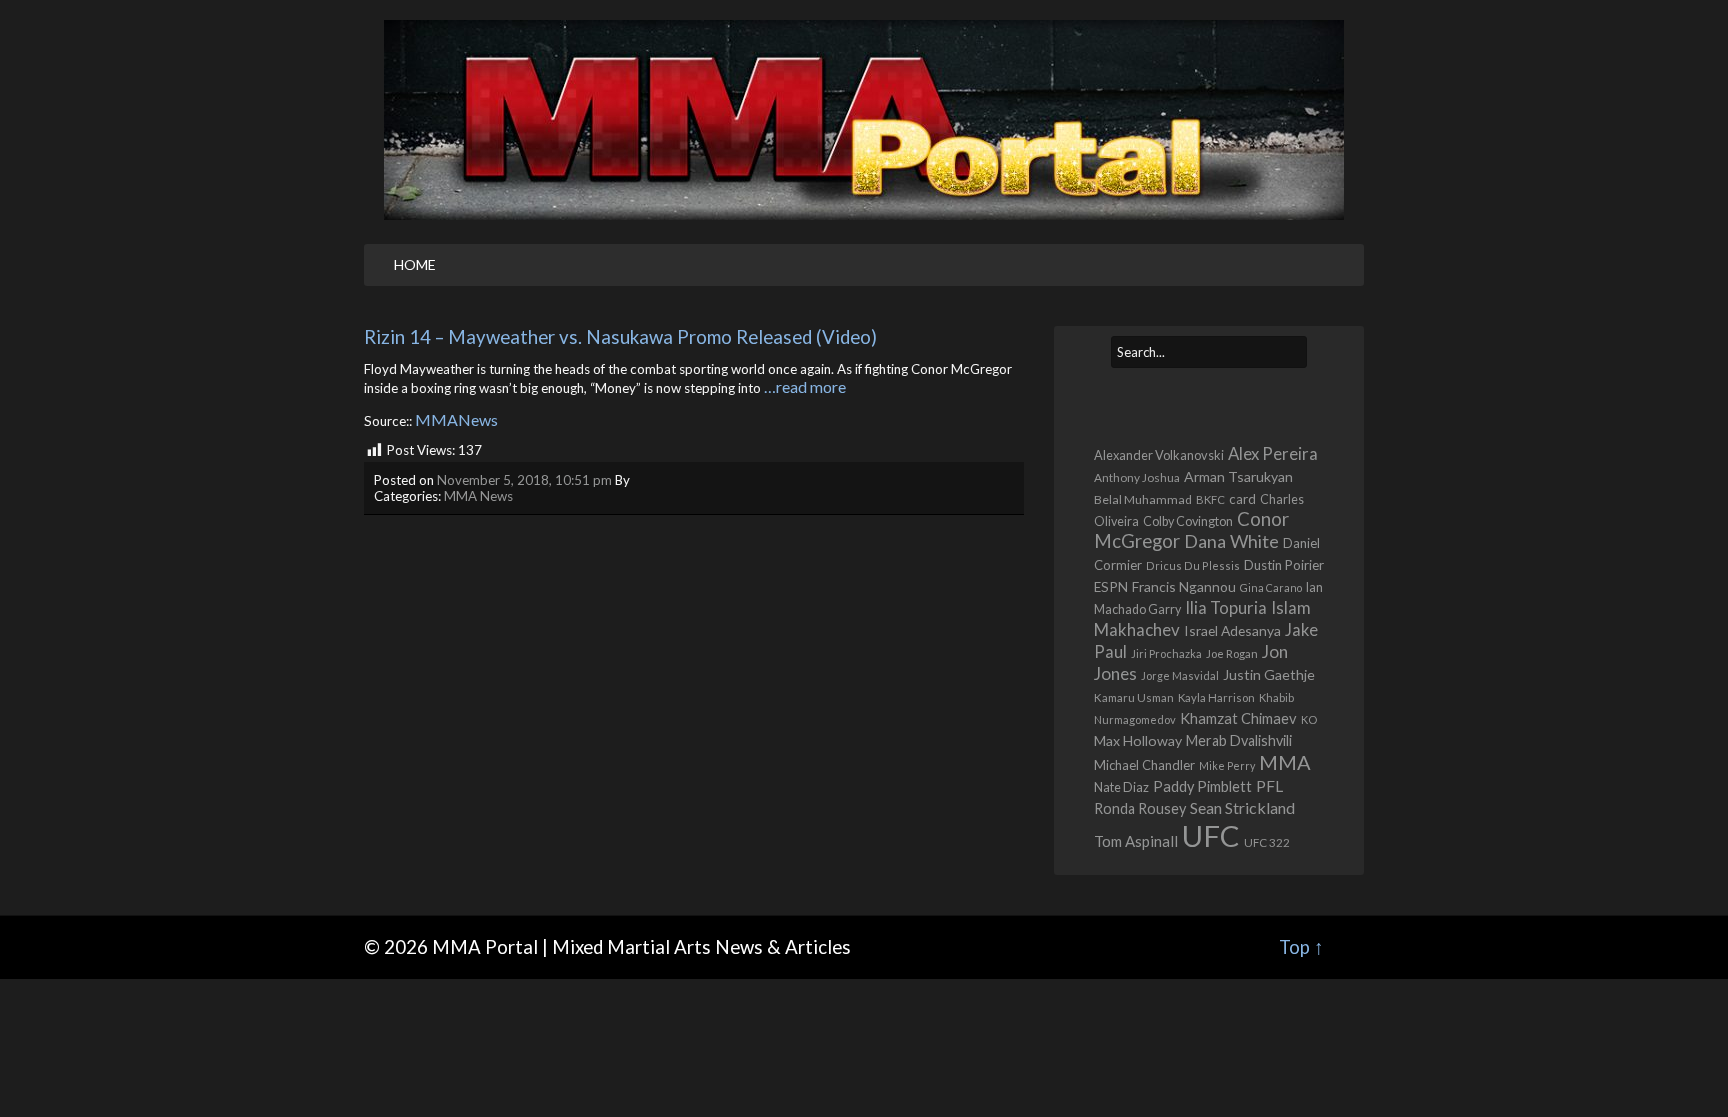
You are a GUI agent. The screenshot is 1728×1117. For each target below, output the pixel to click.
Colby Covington (1188, 521)
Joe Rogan (1232, 653)
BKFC (1210, 499)
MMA (1285, 762)
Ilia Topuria (1226, 608)
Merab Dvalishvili (1239, 740)
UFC (1211, 835)
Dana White (1231, 541)
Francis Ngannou (1184, 586)
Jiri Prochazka (1166, 653)
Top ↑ (1301, 947)
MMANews (456, 419)
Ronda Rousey (1140, 808)
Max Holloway (1138, 740)
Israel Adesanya (1232, 630)
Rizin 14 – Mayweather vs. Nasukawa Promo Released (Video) (620, 337)
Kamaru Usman (1134, 697)
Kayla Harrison (1216, 697)
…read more (805, 386)
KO (1309, 719)
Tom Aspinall (1136, 841)
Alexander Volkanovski (1159, 455)
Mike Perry (1227, 765)
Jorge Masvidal (1180, 675)
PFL (1269, 786)
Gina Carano (1271, 587)
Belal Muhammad (1143, 499)
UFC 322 (1267, 842)
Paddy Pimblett (1202, 786)
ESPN (1111, 587)
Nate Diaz (1121, 787)
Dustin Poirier (1284, 565)
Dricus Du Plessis (1193, 565)
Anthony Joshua (1137, 477)
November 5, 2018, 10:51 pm (524, 480)
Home (415, 264)
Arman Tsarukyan (1238, 476)
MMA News (478, 496)
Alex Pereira (1273, 453)
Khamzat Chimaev (1238, 718)
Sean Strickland (1242, 807)
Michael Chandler (1144, 765)
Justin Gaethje (1269, 674)
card (1242, 499)
